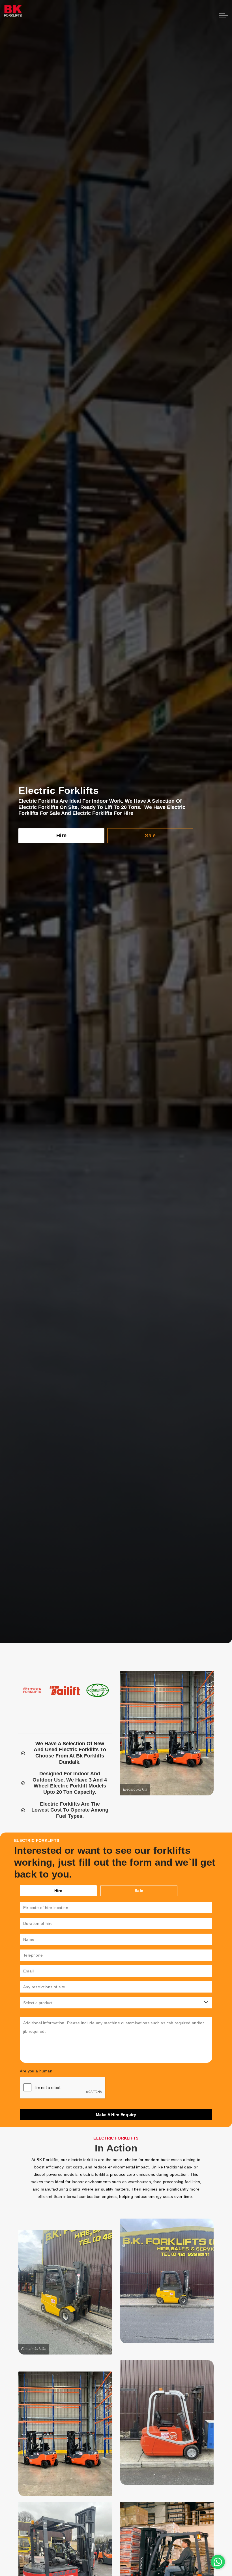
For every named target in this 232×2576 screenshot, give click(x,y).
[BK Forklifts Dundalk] (13, 20)
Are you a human (36, 2071)
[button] (65, 2292)
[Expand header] (224, 16)
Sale (150, 836)
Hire (62, 836)
